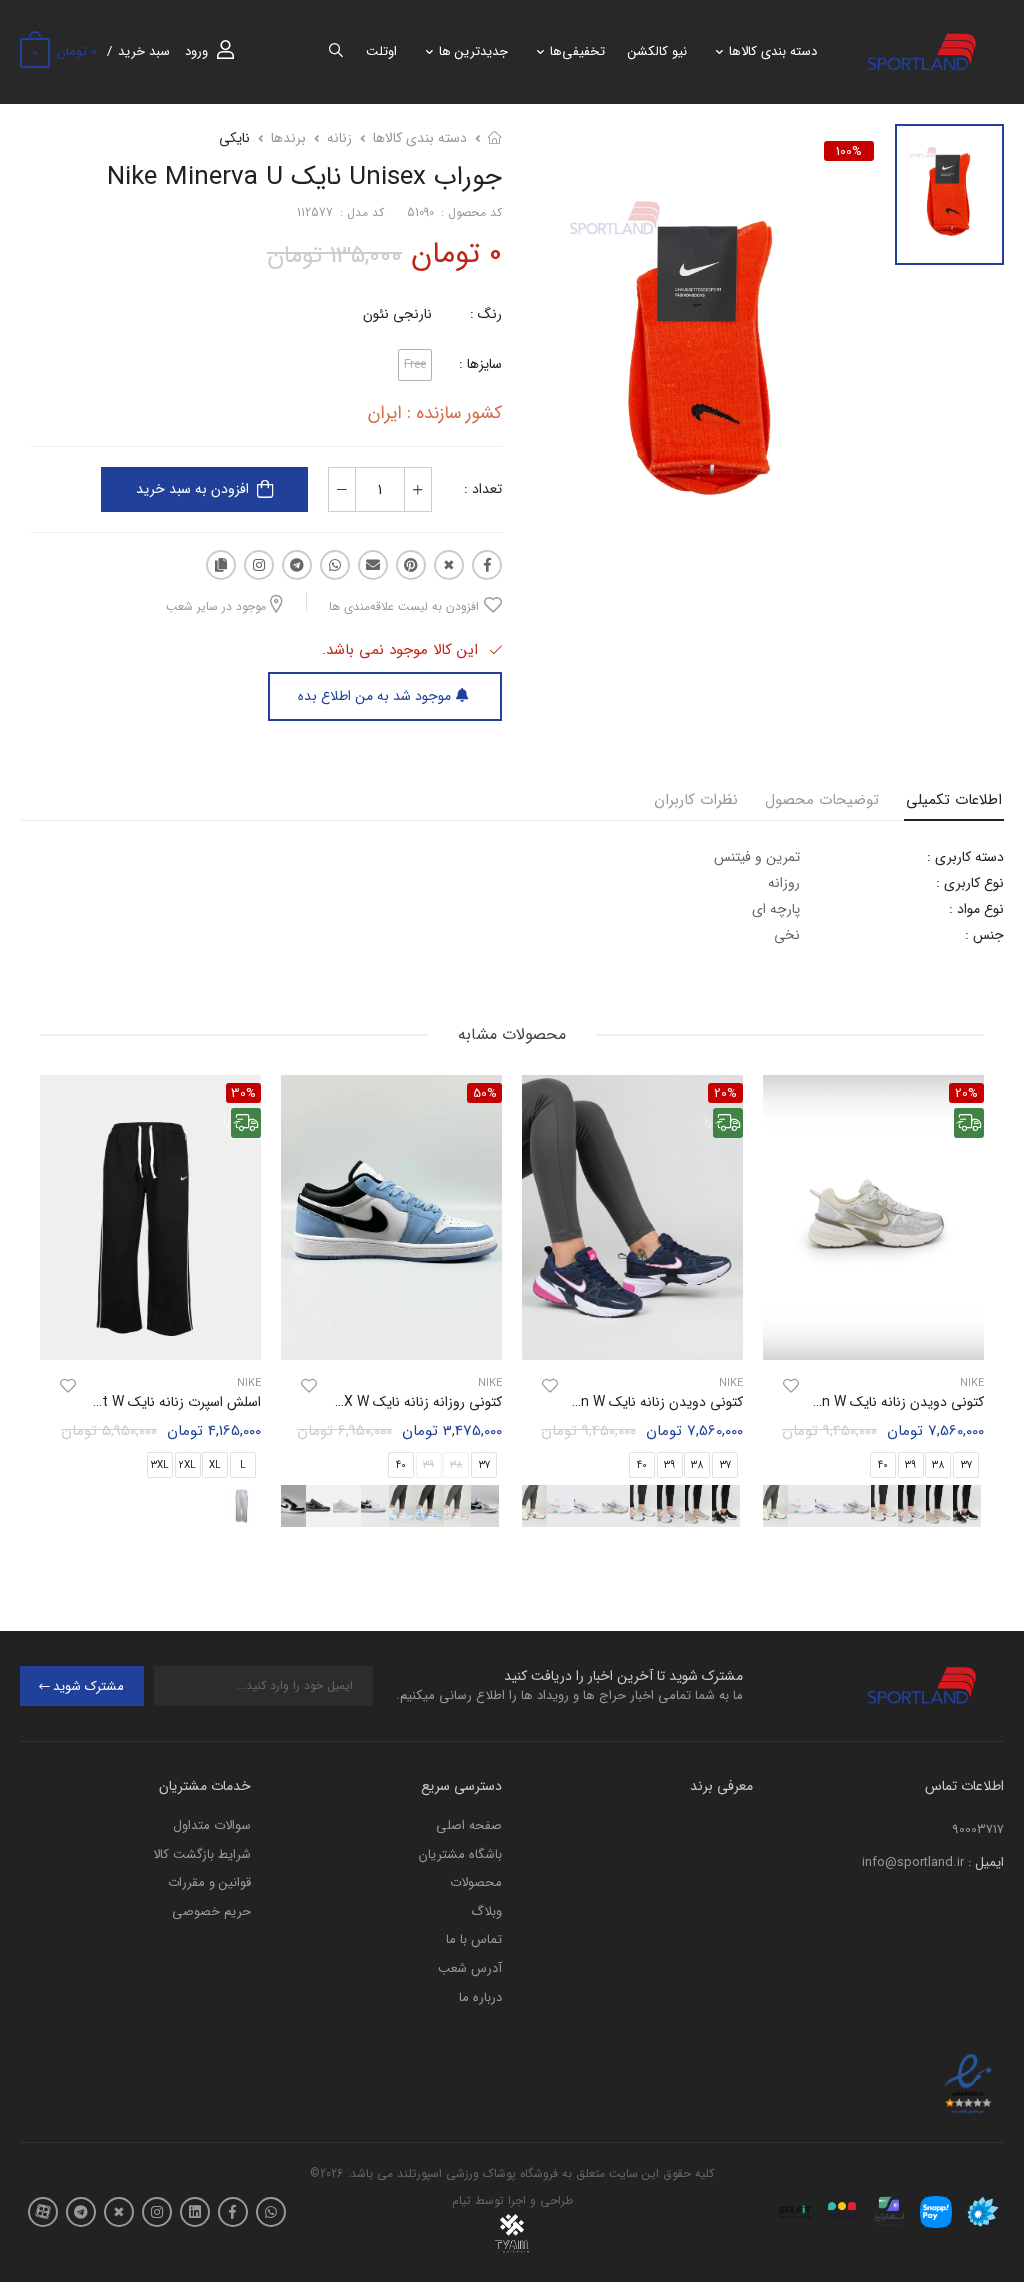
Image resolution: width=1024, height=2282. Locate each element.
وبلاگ (486, 1911)
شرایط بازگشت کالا (202, 1854)
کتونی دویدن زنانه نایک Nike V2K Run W (865, 1402)
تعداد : (483, 489)
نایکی (234, 138)
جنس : (984, 935)
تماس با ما (474, 1939)
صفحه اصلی (469, 1825)
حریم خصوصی (211, 1911)
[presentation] (745, 1506)
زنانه (339, 138)
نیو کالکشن (657, 52)
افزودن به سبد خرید (192, 489)
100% (849, 151)
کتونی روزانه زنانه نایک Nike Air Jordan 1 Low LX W (350, 1402)
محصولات (476, 1882)
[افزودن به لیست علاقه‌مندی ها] (791, 1386)
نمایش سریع (874, 1335)
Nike (731, 1383)
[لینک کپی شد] (221, 565)
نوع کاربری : (970, 883)
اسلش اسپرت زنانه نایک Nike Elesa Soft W (135, 1402)
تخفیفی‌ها (577, 52)
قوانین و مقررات (209, 1882)
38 (938, 1465)
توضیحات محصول (822, 800)
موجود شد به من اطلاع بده (374, 696)
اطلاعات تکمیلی (954, 800)
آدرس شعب (470, 1968)
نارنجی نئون (397, 314)
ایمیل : (986, 1862)
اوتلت (381, 52)
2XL (187, 1465)
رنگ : (486, 314)
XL (215, 1465)
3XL (160, 1465)
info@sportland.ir (913, 1862)
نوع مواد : (976, 909)
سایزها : (480, 364)
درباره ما (480, 1997)
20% (725, 1093)
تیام (461, 2200)
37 (725, 1465)
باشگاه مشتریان (460, 1854)
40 (883, 1465)
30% (243, 1093)
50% (485, 1093)
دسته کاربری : (965, 857)
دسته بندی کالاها (773, 52)
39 (910, 1465)
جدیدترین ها (473, 52)
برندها (288, 138)
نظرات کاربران (696, 800)
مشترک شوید (88, 1686)
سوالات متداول (212, 1825)
